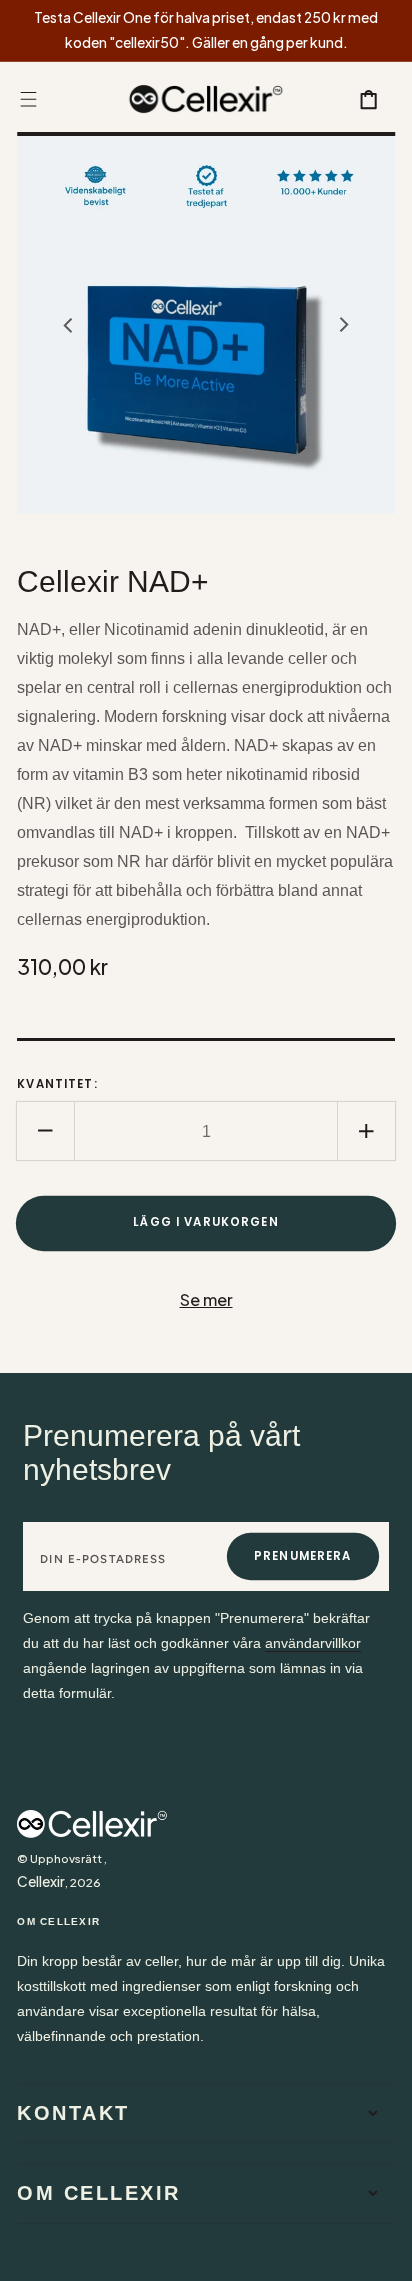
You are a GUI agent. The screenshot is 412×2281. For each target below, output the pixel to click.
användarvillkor (313, 1643)
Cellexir (41, 1881)
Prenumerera (303, 1556)
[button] (28, 99)
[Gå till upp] (382, 2251)
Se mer (206, 1299)
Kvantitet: (57, 1084)
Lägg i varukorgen (206, 1222)
